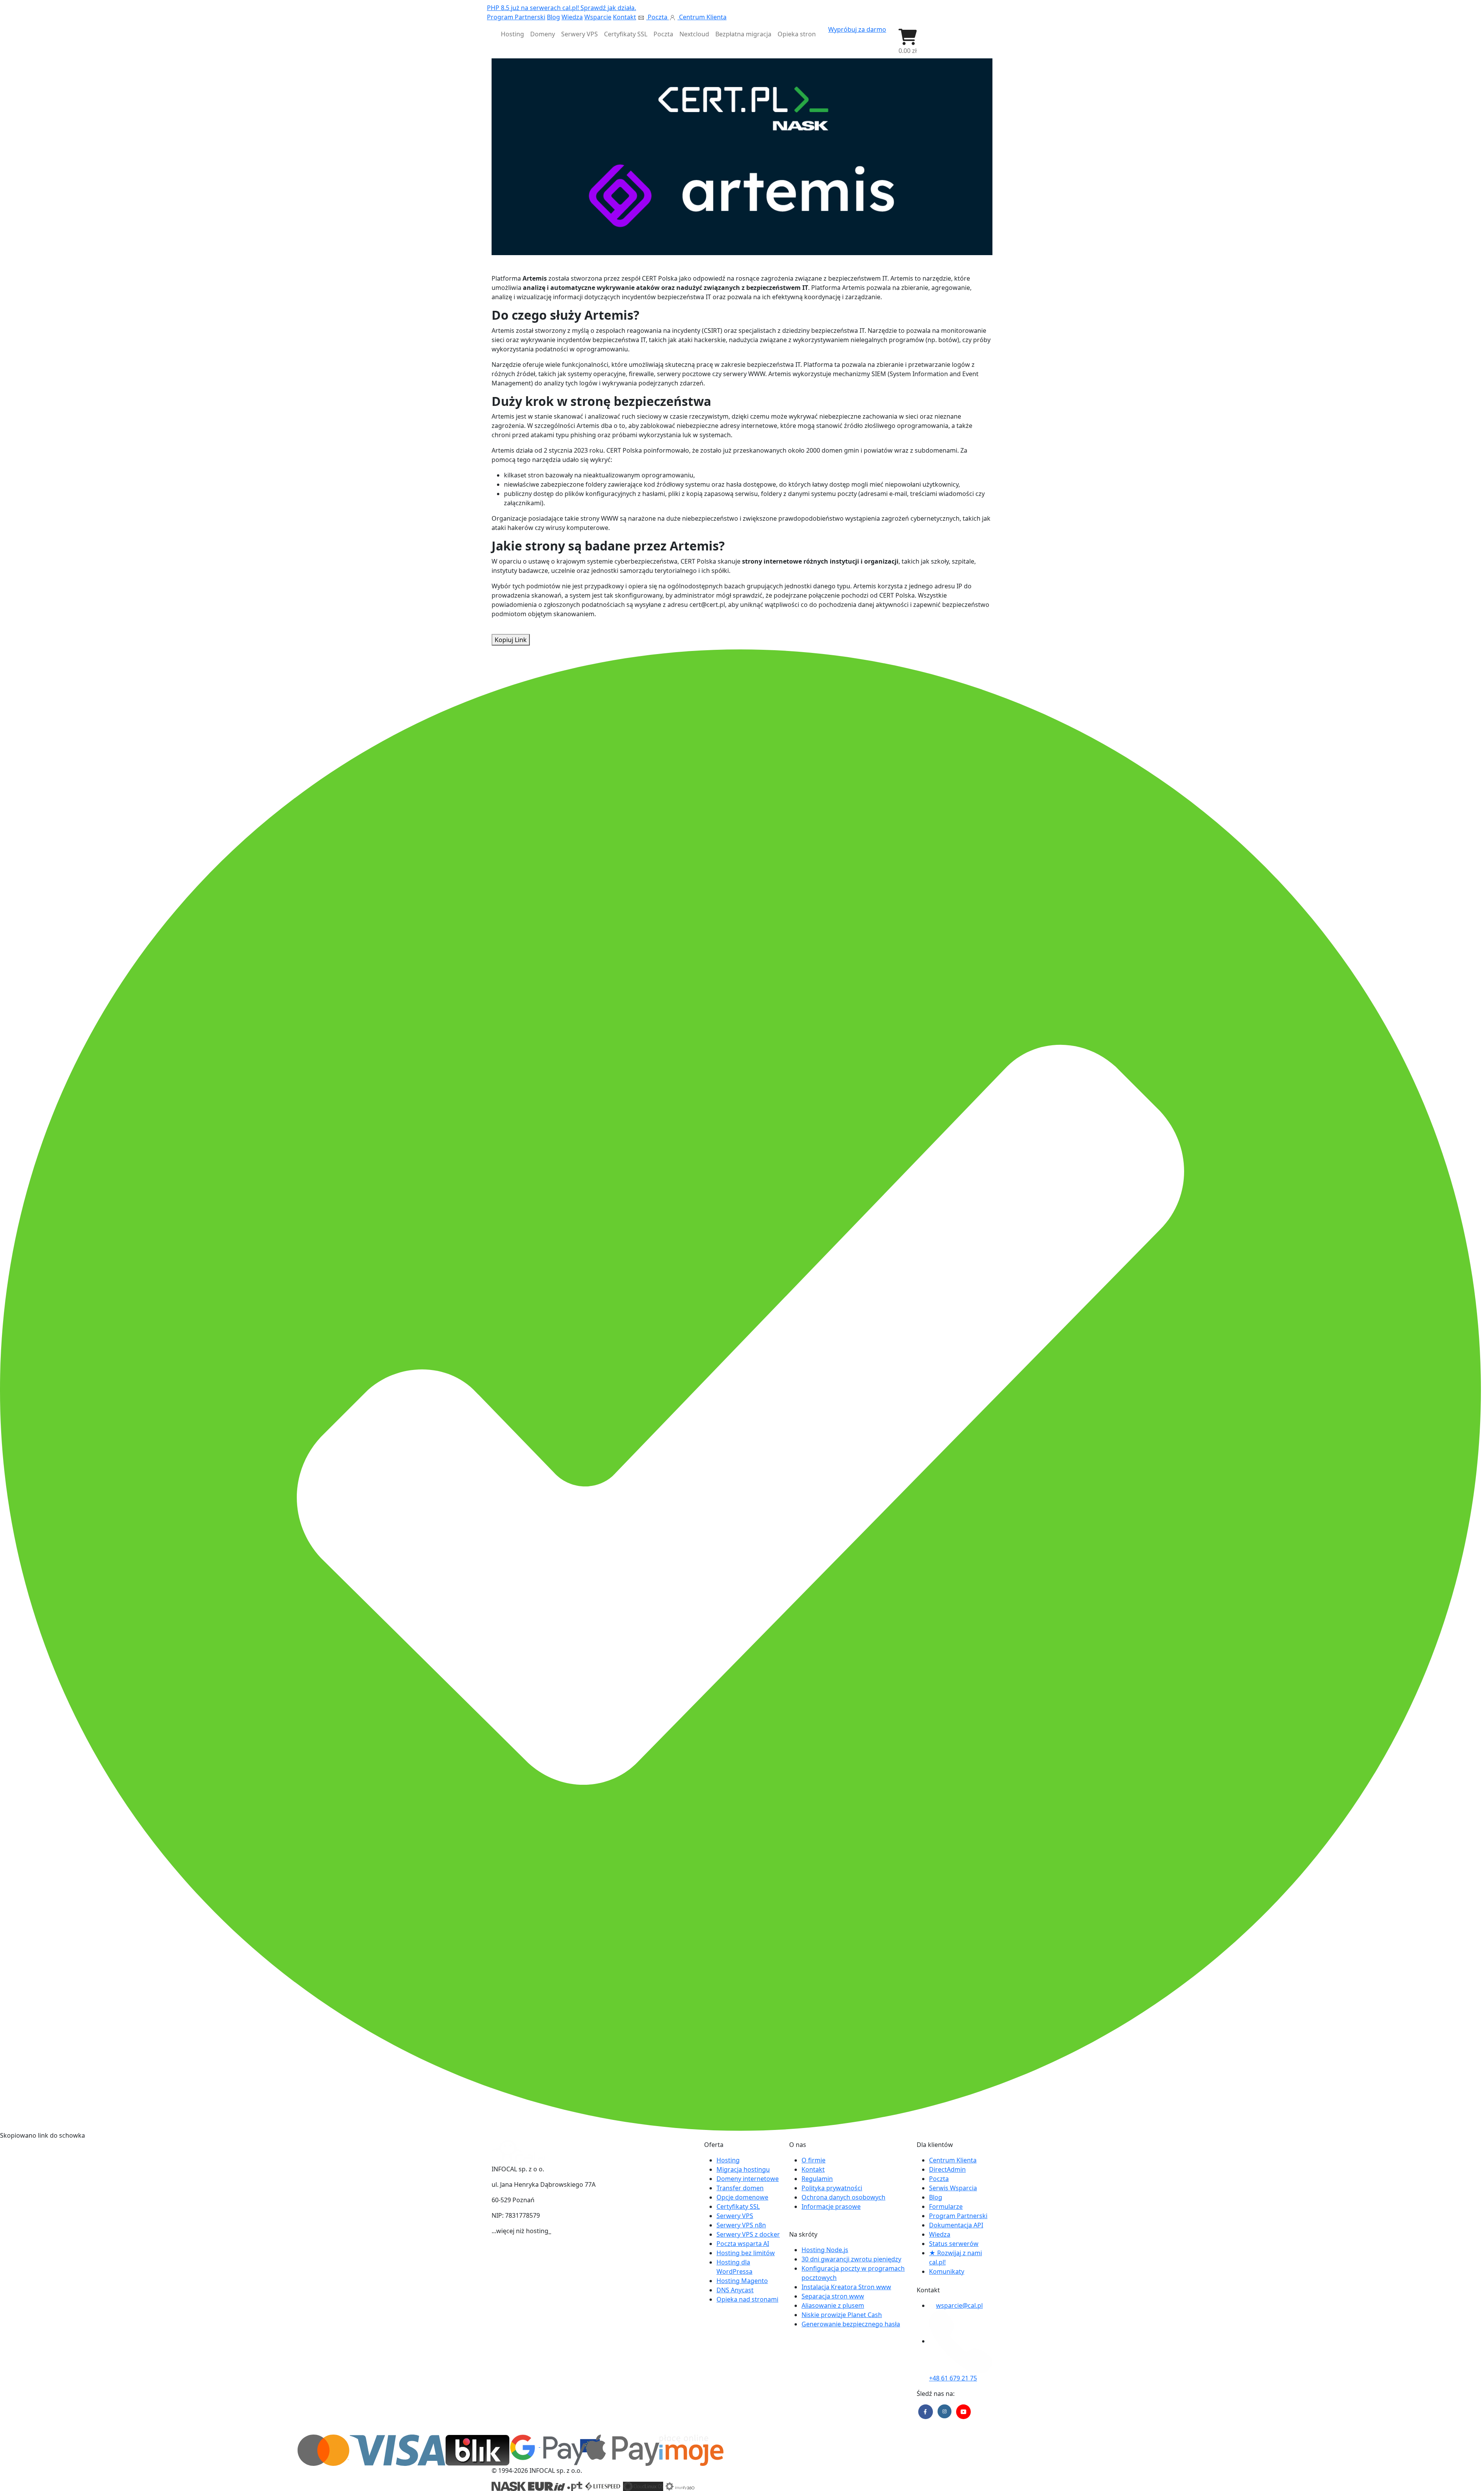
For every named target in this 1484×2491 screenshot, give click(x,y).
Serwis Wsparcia (953, 2188)
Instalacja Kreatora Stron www (846, 2287)
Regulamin (817, 2179)
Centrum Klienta (702, 17)
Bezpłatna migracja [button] (743, 34)
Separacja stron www (833, 2296)
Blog (553, 17)
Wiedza (572, 17)
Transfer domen (740, 2188)
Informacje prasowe (831, 2206)
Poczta (658, 17)
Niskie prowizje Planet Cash (842, 2315)
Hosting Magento (742, 2281)
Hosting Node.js (825, 2250)
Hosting (728, 2160)
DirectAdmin (947, 2169)
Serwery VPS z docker (748, 2234)
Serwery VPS (735, 2216)
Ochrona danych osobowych (843, 2197)
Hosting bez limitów (746, 2253)
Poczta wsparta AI (743, 2244)
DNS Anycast (735, 2290)
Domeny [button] (543, 34)
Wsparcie (598, 17)
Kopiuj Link (511, 640)
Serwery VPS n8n (741, 2225)
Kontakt (625, 17)
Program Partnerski (516, 17)
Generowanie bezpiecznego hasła (851, 2324)
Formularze (946, 2206)
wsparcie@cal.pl (959, 2305)
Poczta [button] (663, 34)
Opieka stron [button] (797, 34)
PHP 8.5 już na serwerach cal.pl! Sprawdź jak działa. (562, 8)
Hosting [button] (512, 34)
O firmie (813, 2160)
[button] (908, 42)
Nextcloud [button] (694, 34)
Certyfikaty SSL (738, 2206)
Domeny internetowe (748, 2179)
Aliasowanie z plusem (833, 2305)
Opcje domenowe (742, 2197)
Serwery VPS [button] (579, 34)
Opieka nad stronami (747, 2299)
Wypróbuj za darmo (857, 29)
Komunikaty (947, 2271)
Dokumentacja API (956, 2225)
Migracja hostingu (743, 2169)
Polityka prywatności (832, 2188)
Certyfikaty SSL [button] (626, 34)
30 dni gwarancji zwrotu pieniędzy (851, 2259)
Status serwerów (954, 2244)
